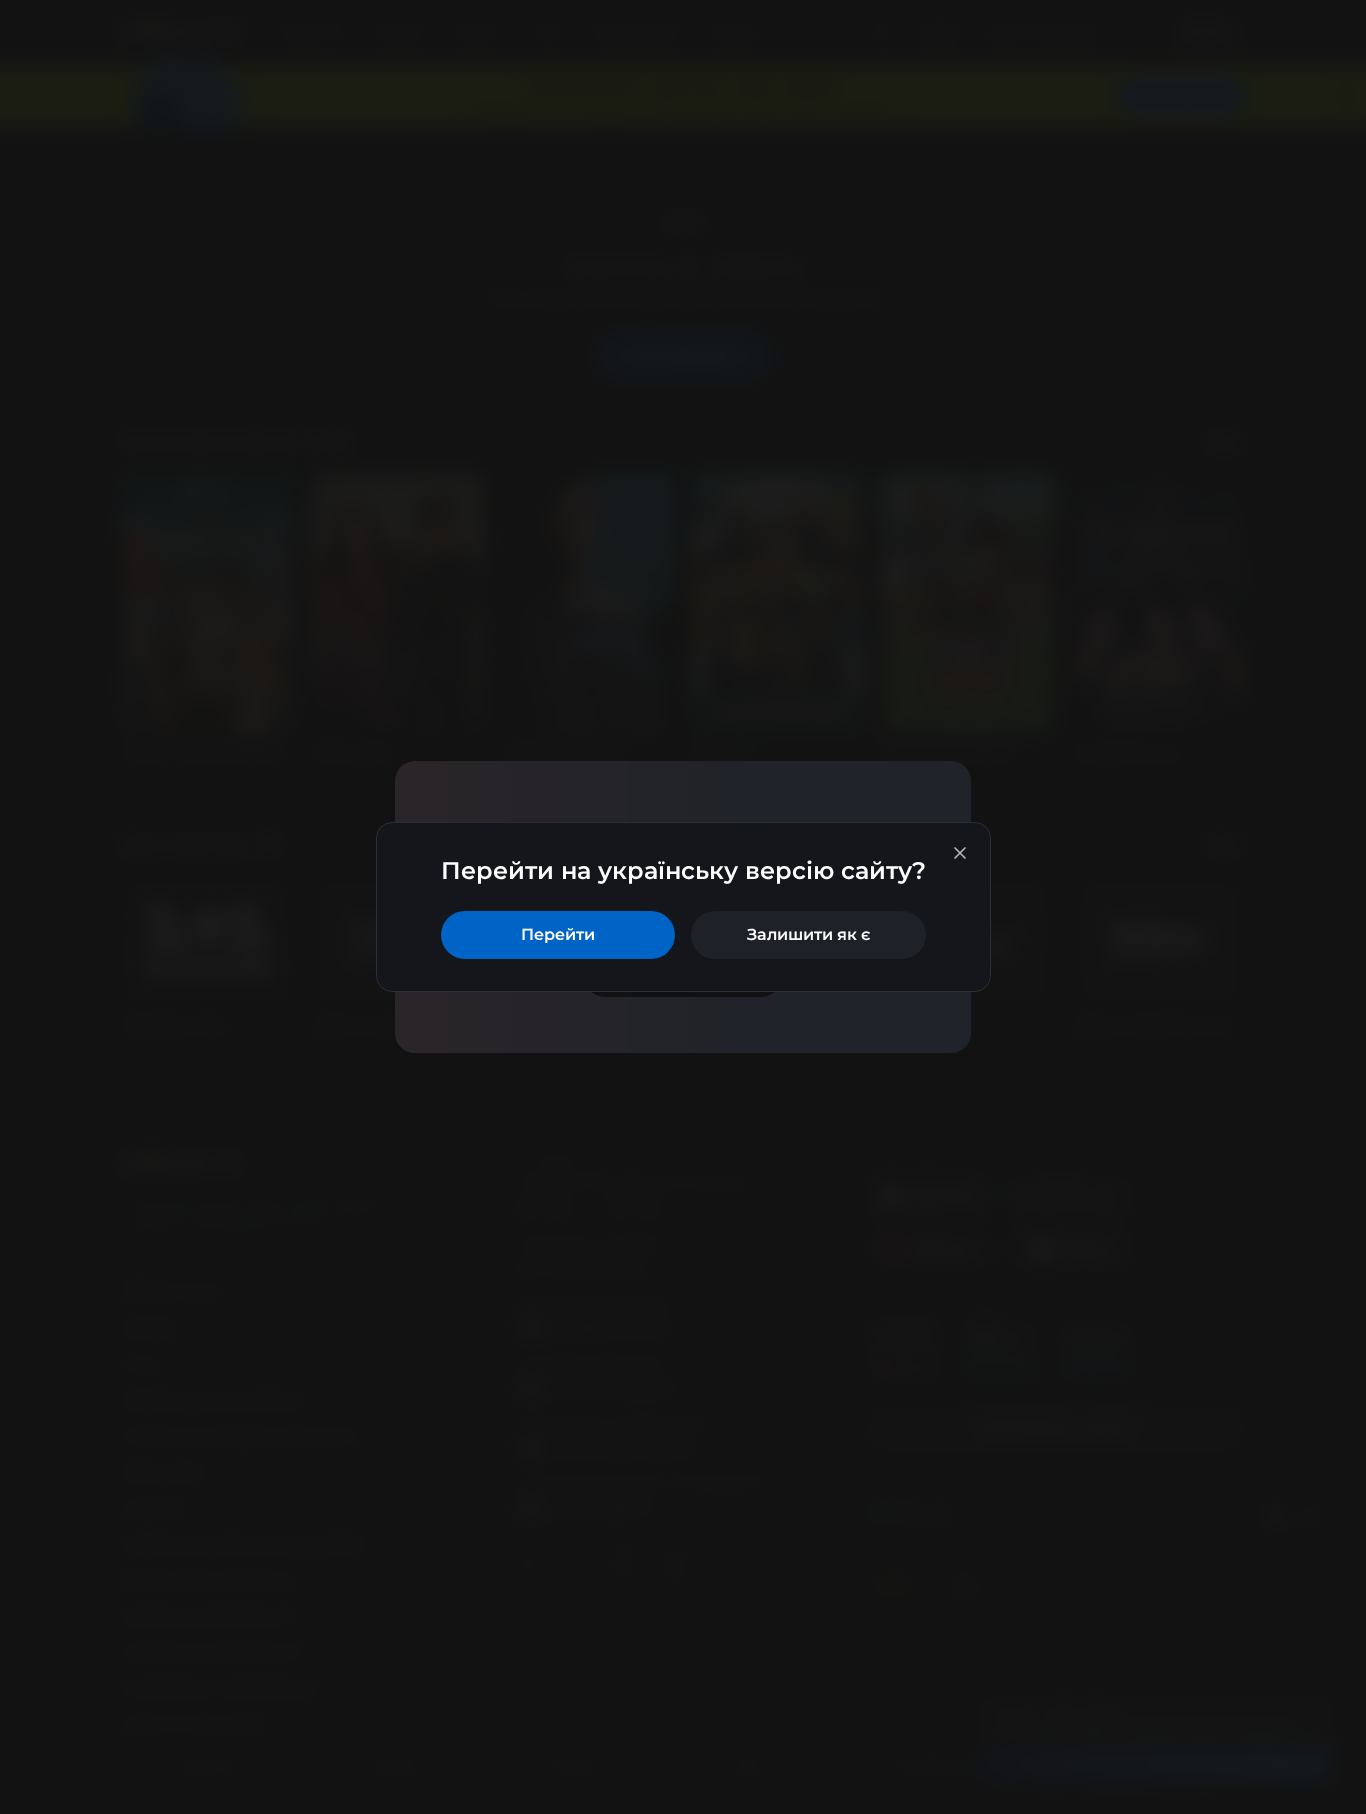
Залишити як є (808, 934)
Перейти (558, 934)
